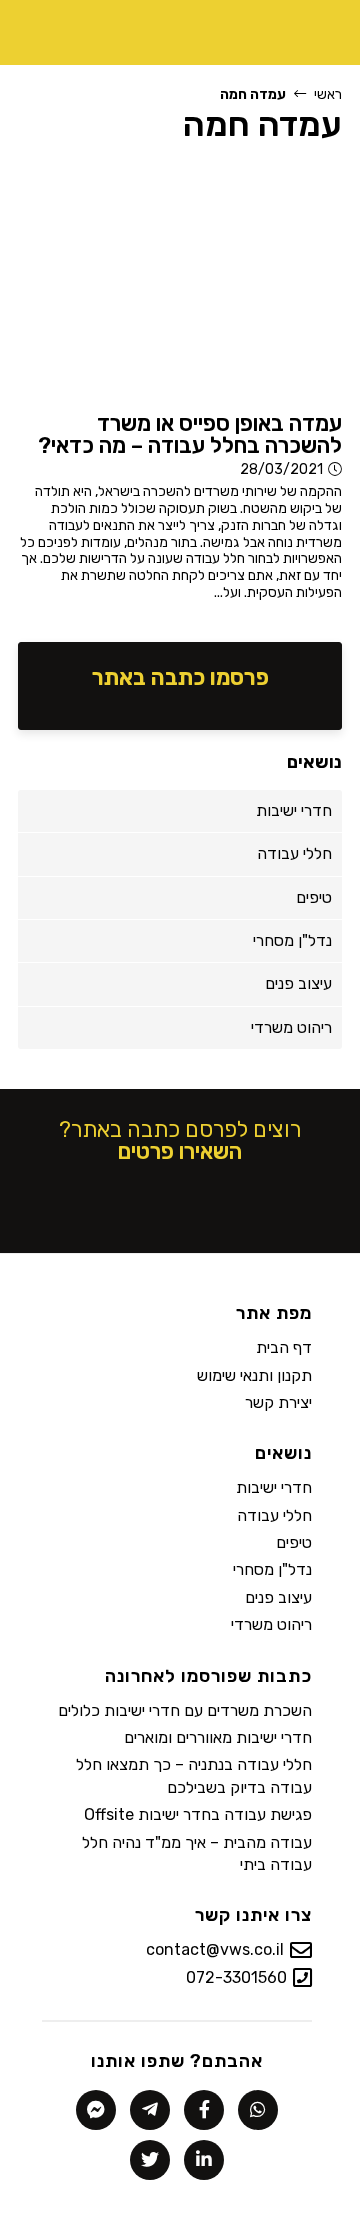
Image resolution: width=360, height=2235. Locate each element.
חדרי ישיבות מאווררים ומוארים (218, 1737)
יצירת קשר (278, 1402)
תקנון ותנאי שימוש (254, 1375)
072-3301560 (236, 1977)
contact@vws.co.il (215, 1949)
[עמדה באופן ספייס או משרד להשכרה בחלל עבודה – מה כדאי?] (180, 281)
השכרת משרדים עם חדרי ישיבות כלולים (185, 1710)
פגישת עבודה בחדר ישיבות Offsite (198, 1814)
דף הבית (284, 1347)
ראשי (328, 94)
